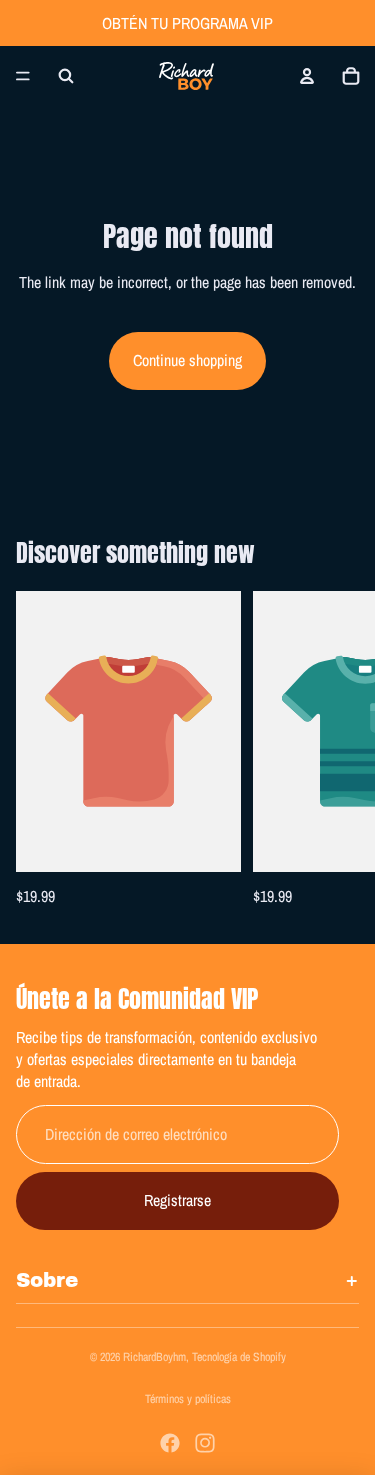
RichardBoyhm (154, 1357)
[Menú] (23, 76)
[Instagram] (205, 1443)
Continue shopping (187, 360)
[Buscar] (66, 76)
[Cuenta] (307, 76)
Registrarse (177, 1200)
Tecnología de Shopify (239, 1357)
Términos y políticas (188, 1399)
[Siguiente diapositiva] (337, 751)
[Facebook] (170, 1443)
